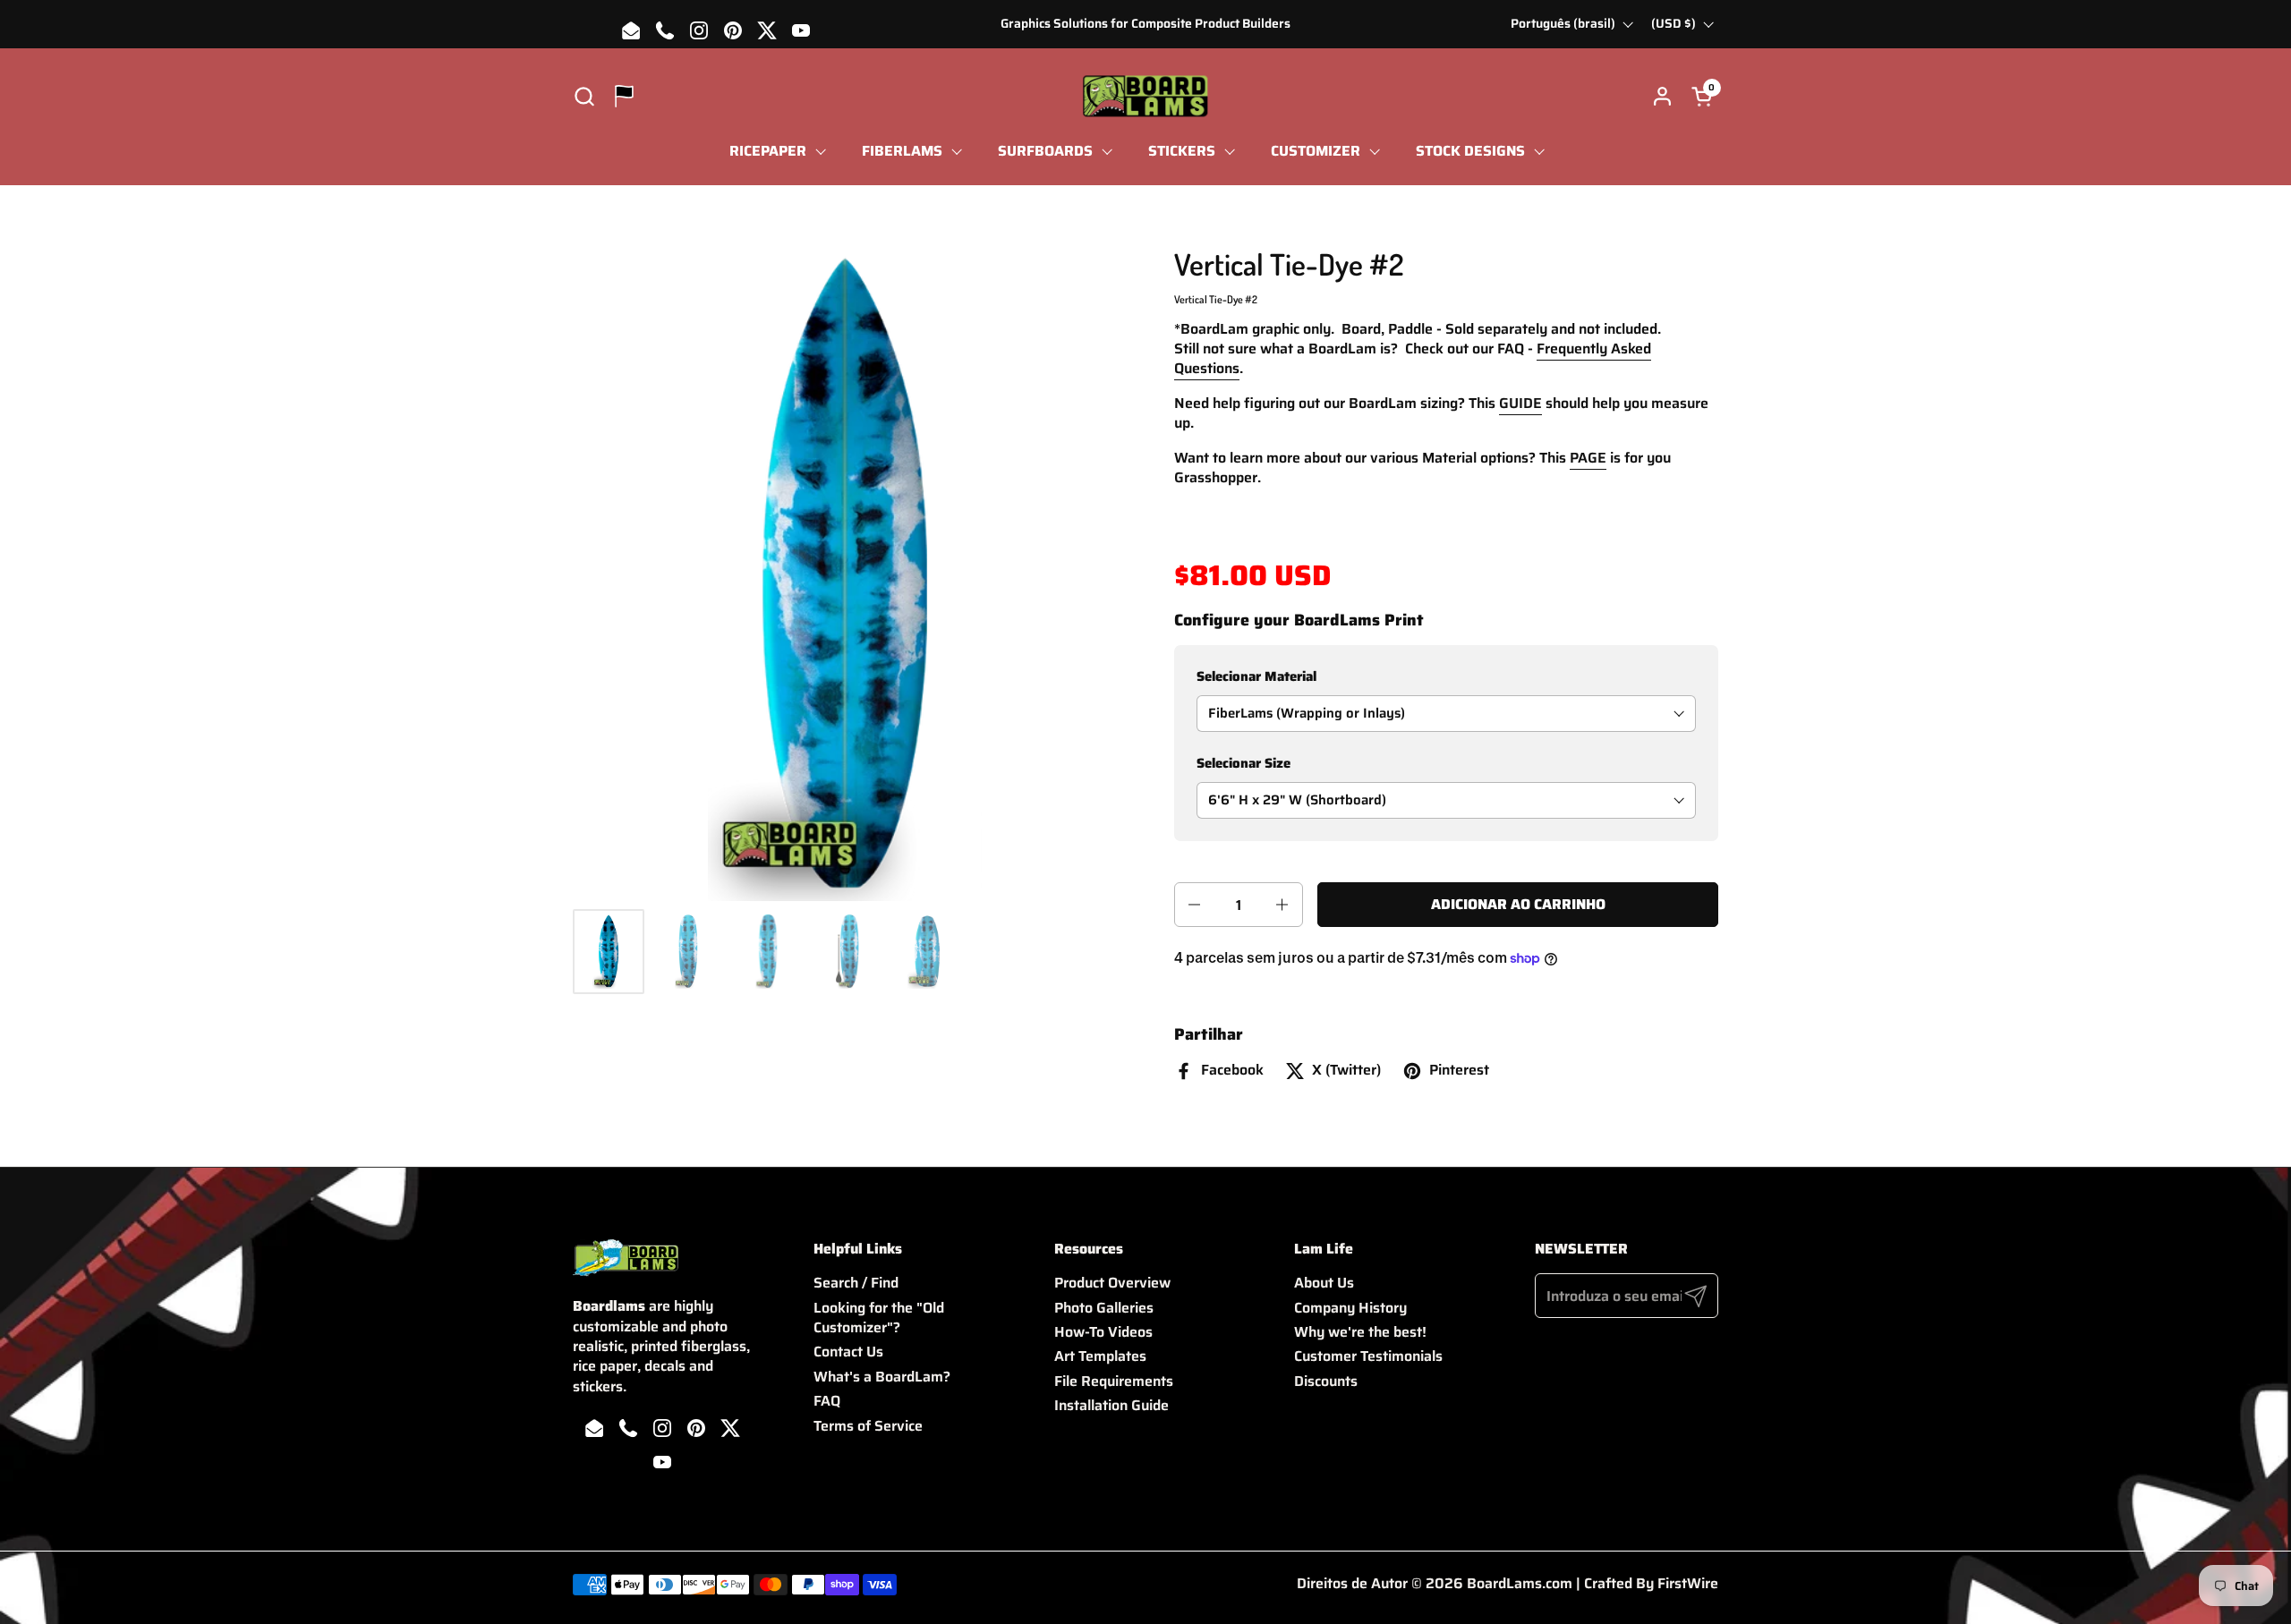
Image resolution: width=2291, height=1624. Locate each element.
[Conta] (1662, 96)
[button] (584, 96)
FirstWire (1688, 1583)
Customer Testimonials (1368, 1356)
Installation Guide (1111, 1405)
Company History (1350, 1308)
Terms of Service (868, 1426)
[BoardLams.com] (1145, 96)
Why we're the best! (1360, 1332)
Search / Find (856, 1283)
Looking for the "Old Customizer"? (879, 1318)
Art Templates (1100, 1356)
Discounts (1326, 1381)
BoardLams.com (1520, 1583)
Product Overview (1112, 1283)
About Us (1324, 1283)
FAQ (827, 1401)
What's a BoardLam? (882, 1377)
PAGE (1588, 458)
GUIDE (1520, 403)
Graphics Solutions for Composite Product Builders (1145, 24)
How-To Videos (1103, 1332)
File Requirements (1114, 1381)
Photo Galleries (1104, 1308)
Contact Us (848, 1352)
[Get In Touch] (624, 96)
